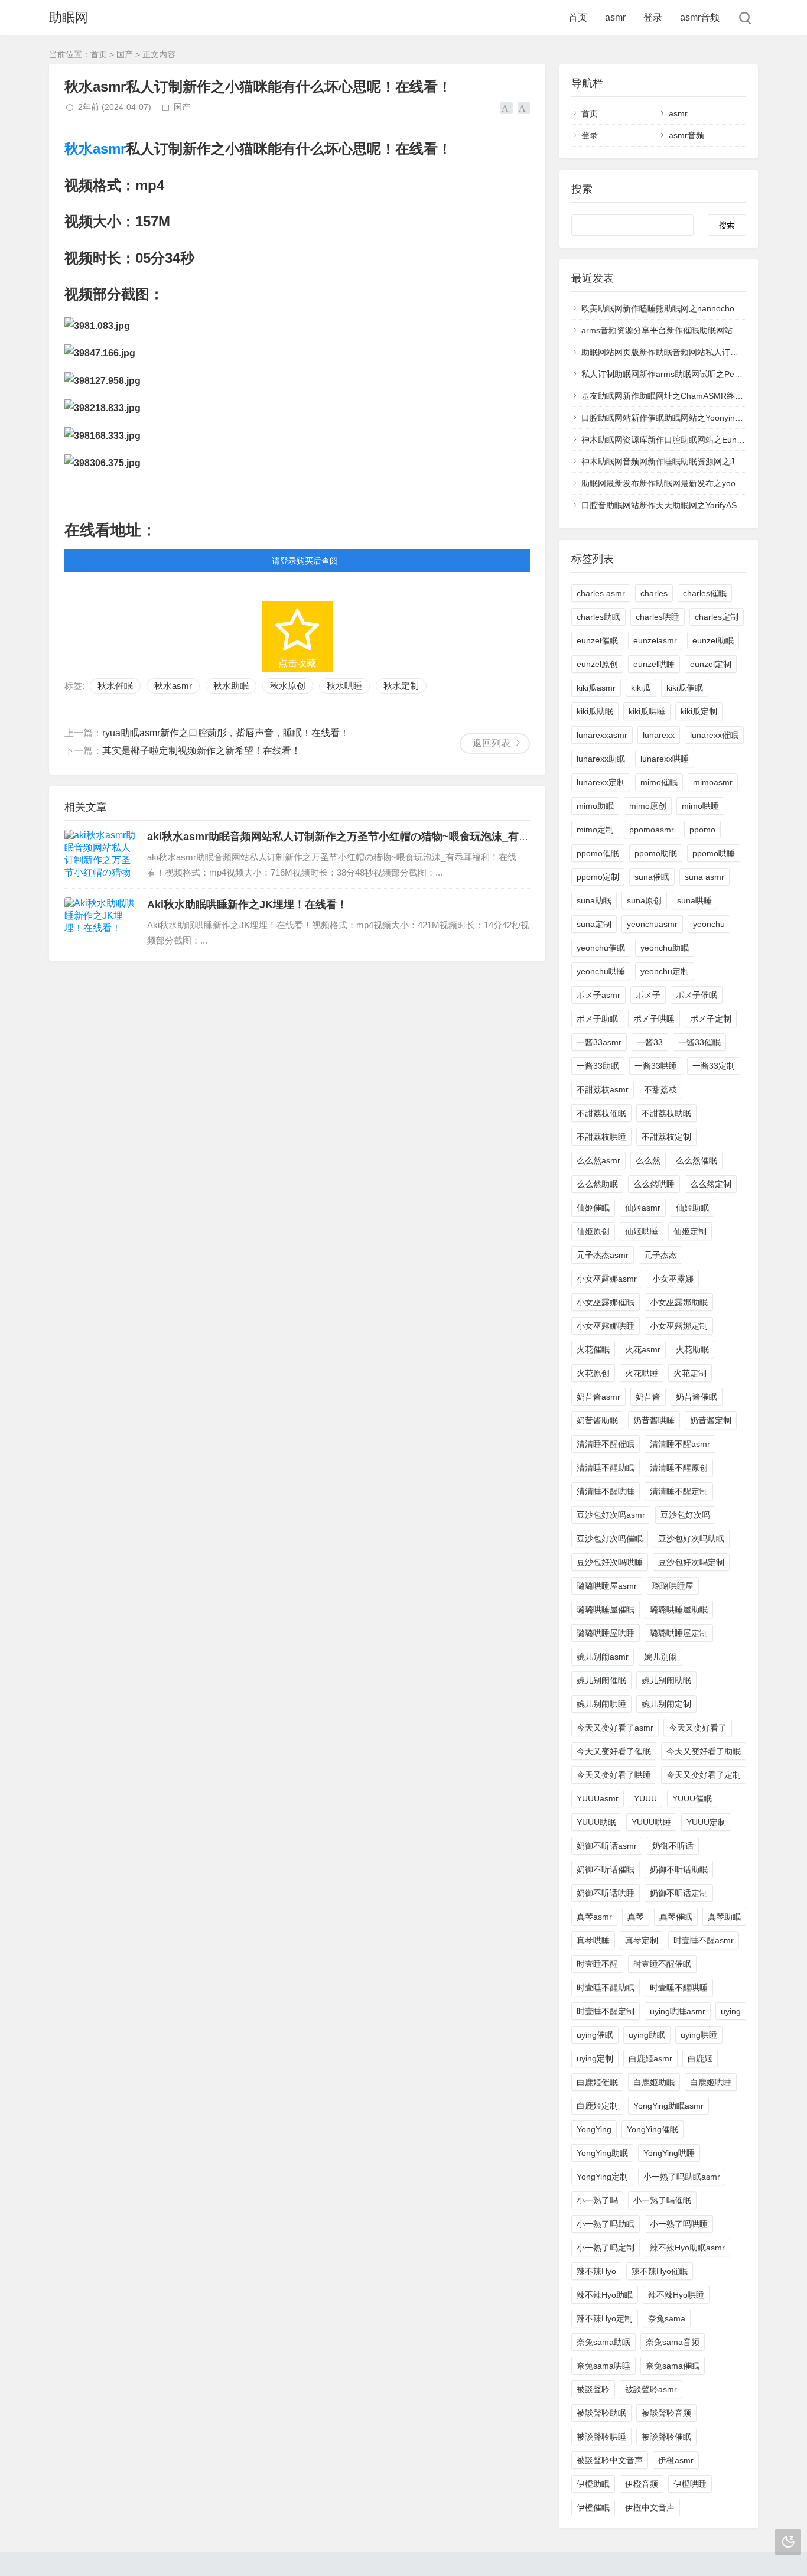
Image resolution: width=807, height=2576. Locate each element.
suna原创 (644, 900)
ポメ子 (648, 995)
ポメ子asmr (598, 995)
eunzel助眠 (713, 640)
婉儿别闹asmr (603, 1657)
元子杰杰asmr (603, 1255)
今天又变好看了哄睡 (614, 1775)
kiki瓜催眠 (685, 688)
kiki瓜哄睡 (647, 711)
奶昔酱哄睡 (654, 1420)
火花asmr (643, 1349)
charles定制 (717, 617)
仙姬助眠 (692, 1208)
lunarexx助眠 (601, 759)
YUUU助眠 (596, 1822)
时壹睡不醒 (597, 1964)
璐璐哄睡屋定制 (679, 1633)
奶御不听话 (673, 1846)
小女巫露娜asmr (607, 1279)
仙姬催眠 (593, 1208)
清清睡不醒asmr (680, 1444)
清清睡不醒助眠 (606, 1468)
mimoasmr (713, 782)
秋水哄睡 (344, 686)
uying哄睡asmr (678, 2011)
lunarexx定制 (601, 782)
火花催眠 (593, 1349)
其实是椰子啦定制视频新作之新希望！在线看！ (201, 751)
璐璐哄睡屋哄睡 (606, 1633)
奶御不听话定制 (679, 1893)
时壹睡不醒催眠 (662, 1964)
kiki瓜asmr (596, 688)
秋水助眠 (231, 686)
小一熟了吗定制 (606, 2248)
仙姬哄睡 (642, 1231)
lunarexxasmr (602, 735)
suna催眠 (652, 877)
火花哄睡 (642, 1373)
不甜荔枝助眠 (666, 1113)
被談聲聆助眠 (601, 2413)
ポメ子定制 (711, 1019)
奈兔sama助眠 (603, 2342)
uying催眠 (595, 2035)
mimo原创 (648, 806)
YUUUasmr (598, 1798)
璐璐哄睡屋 (673, 1586)
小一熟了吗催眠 (662, 2200)
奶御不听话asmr (607, 1846)
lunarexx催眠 (714, 735)
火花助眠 (692, 1349)
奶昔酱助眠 (597, 1420)
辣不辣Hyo (596, 2271)
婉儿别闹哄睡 (601, 1704)
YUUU (645, 1798)
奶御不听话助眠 (679, 1869)
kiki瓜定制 (699, 711)
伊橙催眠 (593, 2507)
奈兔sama (667, 2318)
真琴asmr (594, 1917)
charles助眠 (598, 617)
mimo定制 (595, 830)
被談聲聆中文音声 (610, 2460)
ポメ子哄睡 (654, 1019)
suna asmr (705, 877)
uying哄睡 (699, 2035)
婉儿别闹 (660, 1657)
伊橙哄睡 (690, 2484)
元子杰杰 (660, 1255)
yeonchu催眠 (601, 948)
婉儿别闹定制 (666, 1704)
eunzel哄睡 (654, 664)
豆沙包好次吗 (685, 1515)
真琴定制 (642, 1940)
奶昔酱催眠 (697, 1397)
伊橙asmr (676, 2460)
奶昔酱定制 (711, 1420)
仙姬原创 (593, 1231)
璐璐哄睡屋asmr (607, 1586)
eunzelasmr (655, 640)
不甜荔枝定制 (666, 1137)
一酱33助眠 (598, 1066)
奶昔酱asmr (598, 1397)
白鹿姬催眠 (597, 2082)
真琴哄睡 (593, 1940)
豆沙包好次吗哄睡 (610, 1562)
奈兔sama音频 (673, 2342)
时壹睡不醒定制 (606, 2011)
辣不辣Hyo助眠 (605, 2295)
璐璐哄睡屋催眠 (606, 1609)
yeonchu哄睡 (601, 971)
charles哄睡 (658, 617)
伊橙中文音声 (650, 2507)
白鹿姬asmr (650, 2058)
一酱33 (650, 1042)
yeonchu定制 (665, 971)
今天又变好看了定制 (704, 1775)
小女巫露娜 (673, 1279)
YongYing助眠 (602, 2153)
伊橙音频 (642, 2484)
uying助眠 (647, 2035)
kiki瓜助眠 (595, 711)
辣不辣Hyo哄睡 (676, 2295)
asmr (615, 17)
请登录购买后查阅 (305, 561)
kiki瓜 (641, 688)
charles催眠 (705, 593)
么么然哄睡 (654, 1184)
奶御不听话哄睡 (606, 1893)
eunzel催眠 (597, 640)
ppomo (702, 830)
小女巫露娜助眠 (679, 1302)
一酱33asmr (599, 1042)
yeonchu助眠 (665, 948)
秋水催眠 (115, 686)
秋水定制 (401, 686)
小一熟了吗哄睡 (679, 2224)
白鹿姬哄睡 (711, 2082)
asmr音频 (700, 17)
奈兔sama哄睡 (603, 2366)
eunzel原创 (597, 664)
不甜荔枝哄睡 (601, 1137)
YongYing (594, 2129)
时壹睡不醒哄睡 (679, 1988)
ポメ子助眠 (597, 1019)
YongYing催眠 (653, 2129)
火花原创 (593, 1373)
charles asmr (601, 593)
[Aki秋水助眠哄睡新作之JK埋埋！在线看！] (100, 922)
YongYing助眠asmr (668, 2106)
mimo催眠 (659, 782)
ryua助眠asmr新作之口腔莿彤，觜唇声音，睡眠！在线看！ (226, 733)
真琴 (636, 1917)
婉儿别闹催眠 (601, 1680)
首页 (578, 17)
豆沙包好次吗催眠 (610, 1539)
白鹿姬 (700, 2058)
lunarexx (659, 735)
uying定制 (595, 2058)
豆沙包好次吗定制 (691, 1562)
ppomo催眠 (598, 853)
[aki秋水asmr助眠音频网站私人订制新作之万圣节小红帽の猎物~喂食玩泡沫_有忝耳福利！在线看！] (100, 854)
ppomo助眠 (656, 853)
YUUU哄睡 (651, 1822)
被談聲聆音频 (666, 2413)
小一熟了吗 (597, 2200)
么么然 (648, 1160)
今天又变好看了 (698, 1728)
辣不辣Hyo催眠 (660, 2271)
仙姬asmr (643, 1208)
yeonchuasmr (652, 924)
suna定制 (594, 924)
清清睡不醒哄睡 (606, 1491)
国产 (125, 54)
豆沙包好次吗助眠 (691, 1539)
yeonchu (709, 924)
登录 (653, 17)
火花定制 (690, 1373)
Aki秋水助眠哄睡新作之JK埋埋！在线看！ (247, 905)
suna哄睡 (694, 900)
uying (731, 2011)
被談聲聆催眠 (666, 2437)
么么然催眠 (697, 1160)
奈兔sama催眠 (673, 2366)
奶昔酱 (648, 1397)
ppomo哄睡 (714, 853)
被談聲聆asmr (651, 2389)
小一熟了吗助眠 (606, 2224)
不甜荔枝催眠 (601, 1113)
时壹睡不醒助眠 (606, 1988)
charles (654, 593)
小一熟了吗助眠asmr (682, 2177)
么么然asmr (598, 1160)
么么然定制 (711, 1184)
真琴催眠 (676, 1917)
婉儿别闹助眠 (666, 1680)
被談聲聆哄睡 (601, 2437)
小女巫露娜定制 (679, 1326)
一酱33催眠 (699, 1042)
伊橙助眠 (593, 2484)
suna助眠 (594, 900)
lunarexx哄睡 (665, 759)
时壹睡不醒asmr (704, 1940)
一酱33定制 (714, 1066)
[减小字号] (524, 108)
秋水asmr (95, 149)
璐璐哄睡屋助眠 (679, 1609)
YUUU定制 (706, 1822)
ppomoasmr (652, 830)
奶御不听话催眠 (606, 1869)
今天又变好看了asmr (615, 1728)
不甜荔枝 (660, 1089)
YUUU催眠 (692, 1798)
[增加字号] (507, 108)
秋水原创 (288, 686)
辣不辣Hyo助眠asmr (687, 2248)
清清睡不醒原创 (679, 1468)
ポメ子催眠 (697, 995)
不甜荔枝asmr (603, 1089)
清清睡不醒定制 (679, 1491)
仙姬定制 (690, 1231)
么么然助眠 (597, 1184)
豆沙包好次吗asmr (611, 1515)
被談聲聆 (593, 2389)
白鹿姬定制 (597, 2106)
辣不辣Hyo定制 (605, 2318)
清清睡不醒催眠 (606, 1444)
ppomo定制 (598, 877)
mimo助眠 (595, 806)
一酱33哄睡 (656, 1066)
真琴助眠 (724, 1917)
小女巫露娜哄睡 (606, 1326)
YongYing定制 (602, 2177)
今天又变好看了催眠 (614, 1751)
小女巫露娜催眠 (606, 1302)
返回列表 (492, 743)
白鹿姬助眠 (654, 2082)
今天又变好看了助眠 (704, 1751)
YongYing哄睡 (669, 2153)
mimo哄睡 (700, 806)
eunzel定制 (711, 664)
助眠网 (69, 17)
